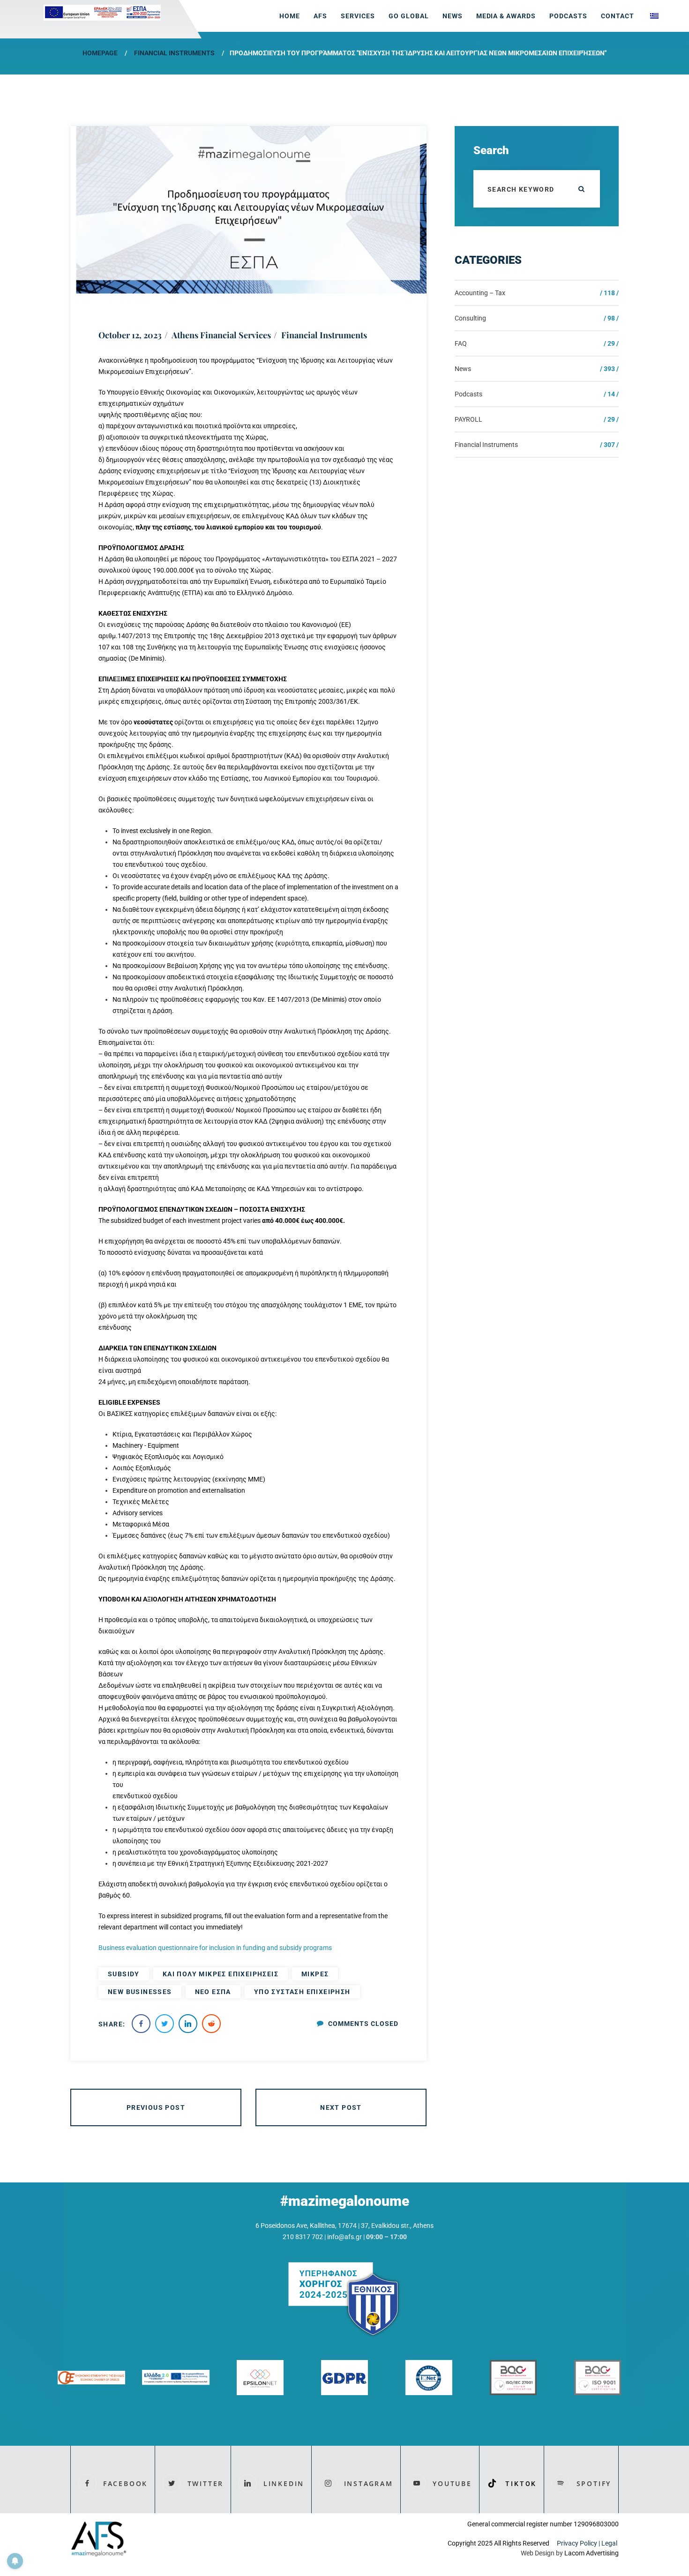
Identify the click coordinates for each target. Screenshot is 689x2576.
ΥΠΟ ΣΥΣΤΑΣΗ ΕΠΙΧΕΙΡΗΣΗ (302, 1992)
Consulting (470, 318)
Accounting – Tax (480, 293)
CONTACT (618, 16)
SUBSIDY (124, 1974)
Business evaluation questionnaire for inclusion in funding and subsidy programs (216, 1948)
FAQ (461, 343)
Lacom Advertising (592, 2553)
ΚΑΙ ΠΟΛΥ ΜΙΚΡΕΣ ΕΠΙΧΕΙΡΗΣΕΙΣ (221, 1974)
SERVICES (358, 16)
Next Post (341, 2107)
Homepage (100, 53)
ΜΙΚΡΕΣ (315, 1974)
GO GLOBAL (409, 16)
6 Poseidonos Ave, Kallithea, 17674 (306, 2226)
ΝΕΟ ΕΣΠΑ (213, 1992)
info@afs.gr (344, 2237)
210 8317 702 (303, 2237)
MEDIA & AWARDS (506, 16)
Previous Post (156, 2107)
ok (581, 189)
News (463, 369)
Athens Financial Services (221, 335)
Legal (610, 2543)
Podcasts (568, 16)
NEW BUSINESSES (140, 1992)
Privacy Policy (577, 2543)
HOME (290, 16)
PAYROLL (468, 419)
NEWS (453, 16)
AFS (320, 16)
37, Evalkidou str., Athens (397, 2226)
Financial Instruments (174, 53)
